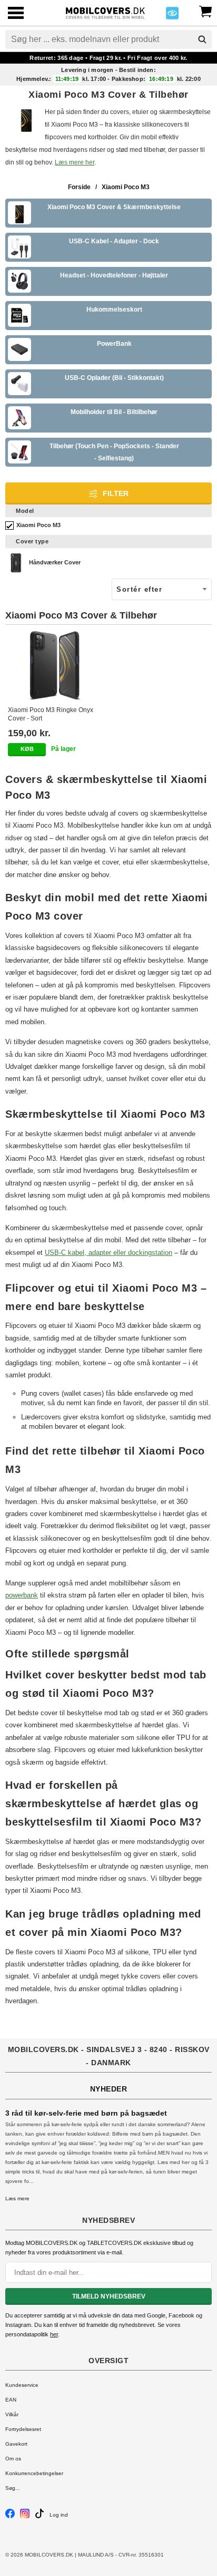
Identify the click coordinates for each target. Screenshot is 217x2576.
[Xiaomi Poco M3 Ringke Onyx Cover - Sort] (56, 665)
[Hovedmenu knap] (16, 14)
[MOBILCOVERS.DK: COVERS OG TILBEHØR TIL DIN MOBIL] (106, 12)
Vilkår (12, 2414)
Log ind (59, 2515)
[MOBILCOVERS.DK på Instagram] (25, 2516)
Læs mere (17, 2198)
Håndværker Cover (55, 562)
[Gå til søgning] (202, 39)
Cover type (32, 541)
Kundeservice (22, 2385)
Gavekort (16, 2444)
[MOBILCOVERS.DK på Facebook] (10, 2516)
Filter (116, 493)
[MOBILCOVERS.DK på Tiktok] (40, 2516)
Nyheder (109, 2089)
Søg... (13, 2488)
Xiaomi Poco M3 (38, 525)
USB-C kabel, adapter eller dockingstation (108, 1253)
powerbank (22, 1595)
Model (25, 511)
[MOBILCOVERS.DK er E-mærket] (172, 16)
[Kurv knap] (205, 11)
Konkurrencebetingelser (34, 2473)
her (54, 2334)
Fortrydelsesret (23, 2429)
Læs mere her (75, 162)
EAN (11, 2400)
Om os (13, 2459)
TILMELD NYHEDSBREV (109, 2296)
